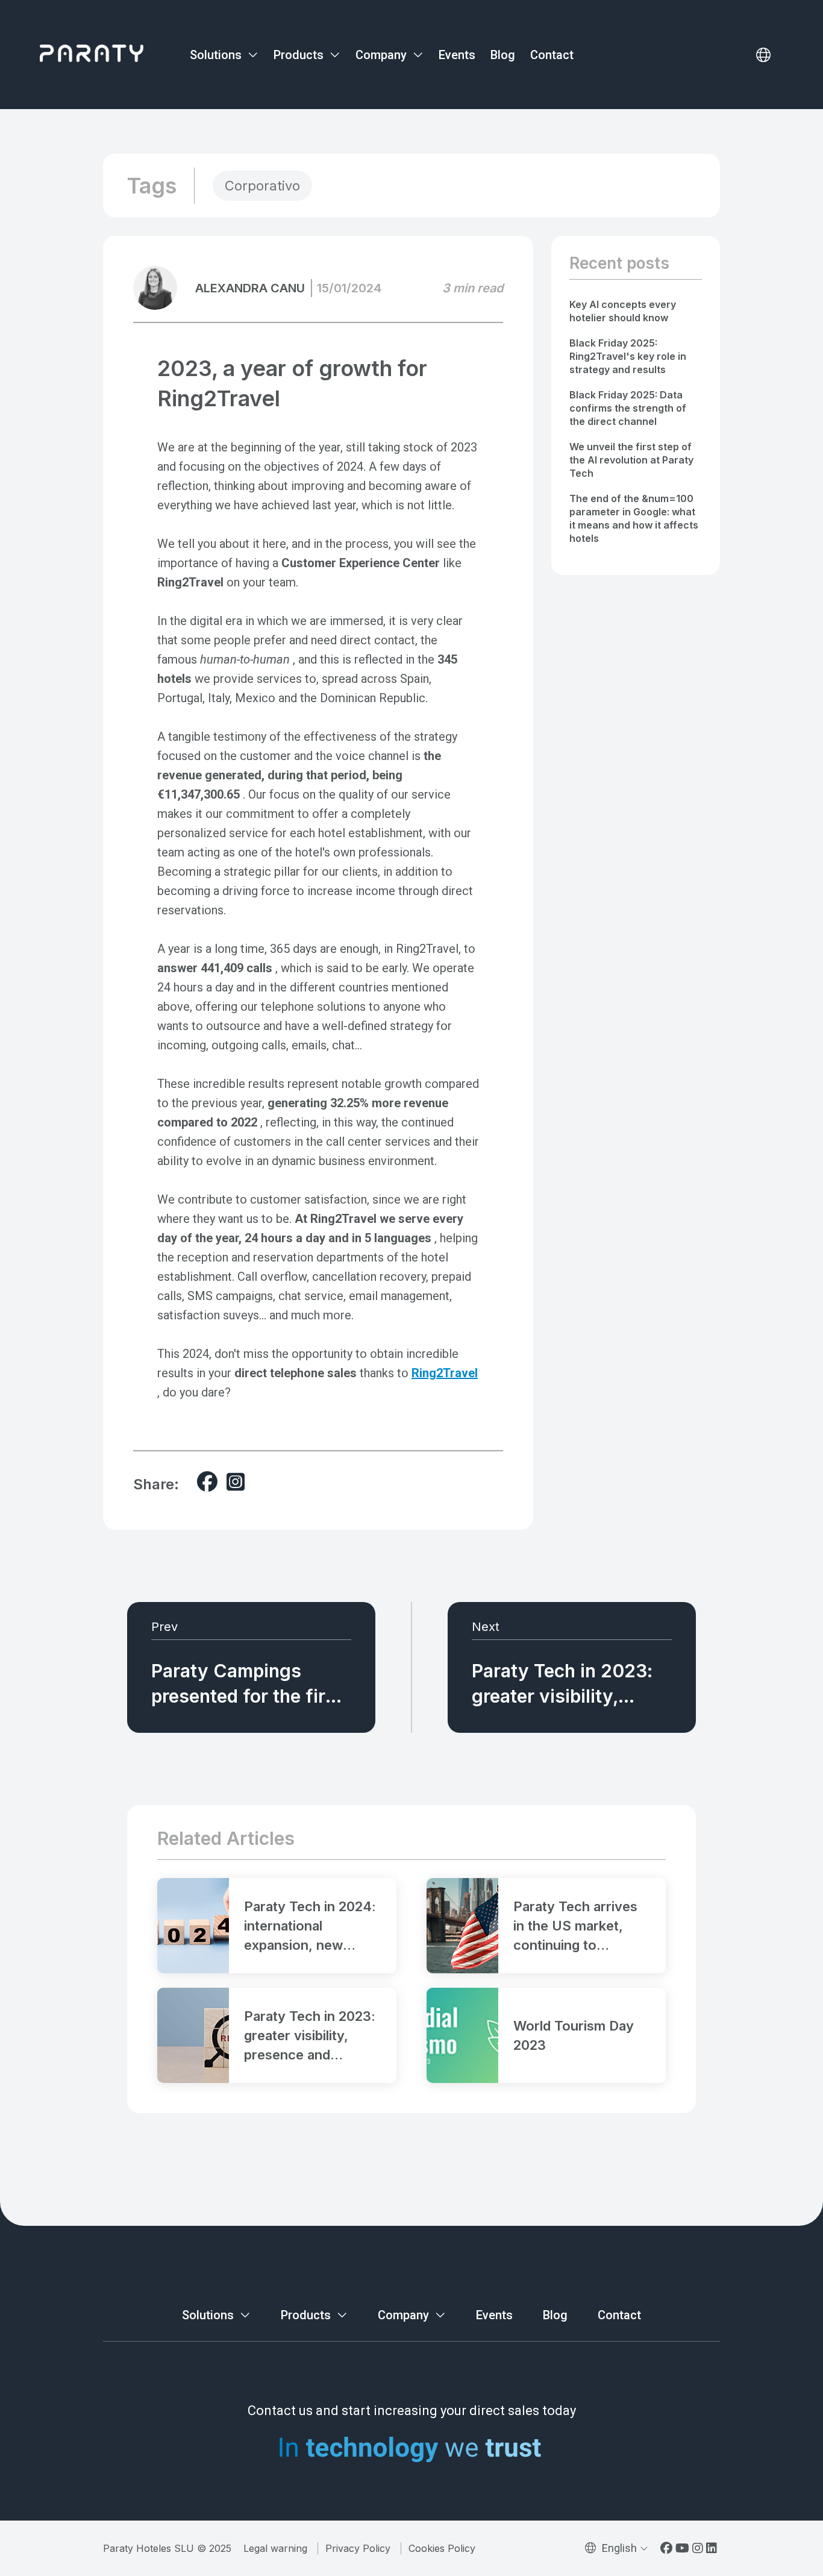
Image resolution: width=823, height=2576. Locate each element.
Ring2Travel (445, 1373)
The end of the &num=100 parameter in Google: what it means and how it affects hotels (634, 518)
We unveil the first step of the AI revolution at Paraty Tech (631, 460)
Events (457, 55)
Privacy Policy (358, 2548)
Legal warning (275, 2548)
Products (300, 55)
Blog (503, 55)
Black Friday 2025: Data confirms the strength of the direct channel (628, 408)
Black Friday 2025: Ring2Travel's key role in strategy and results (628, 356)
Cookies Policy (442, 2548)
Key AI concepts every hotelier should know (623, 311)
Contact (552, 55)
